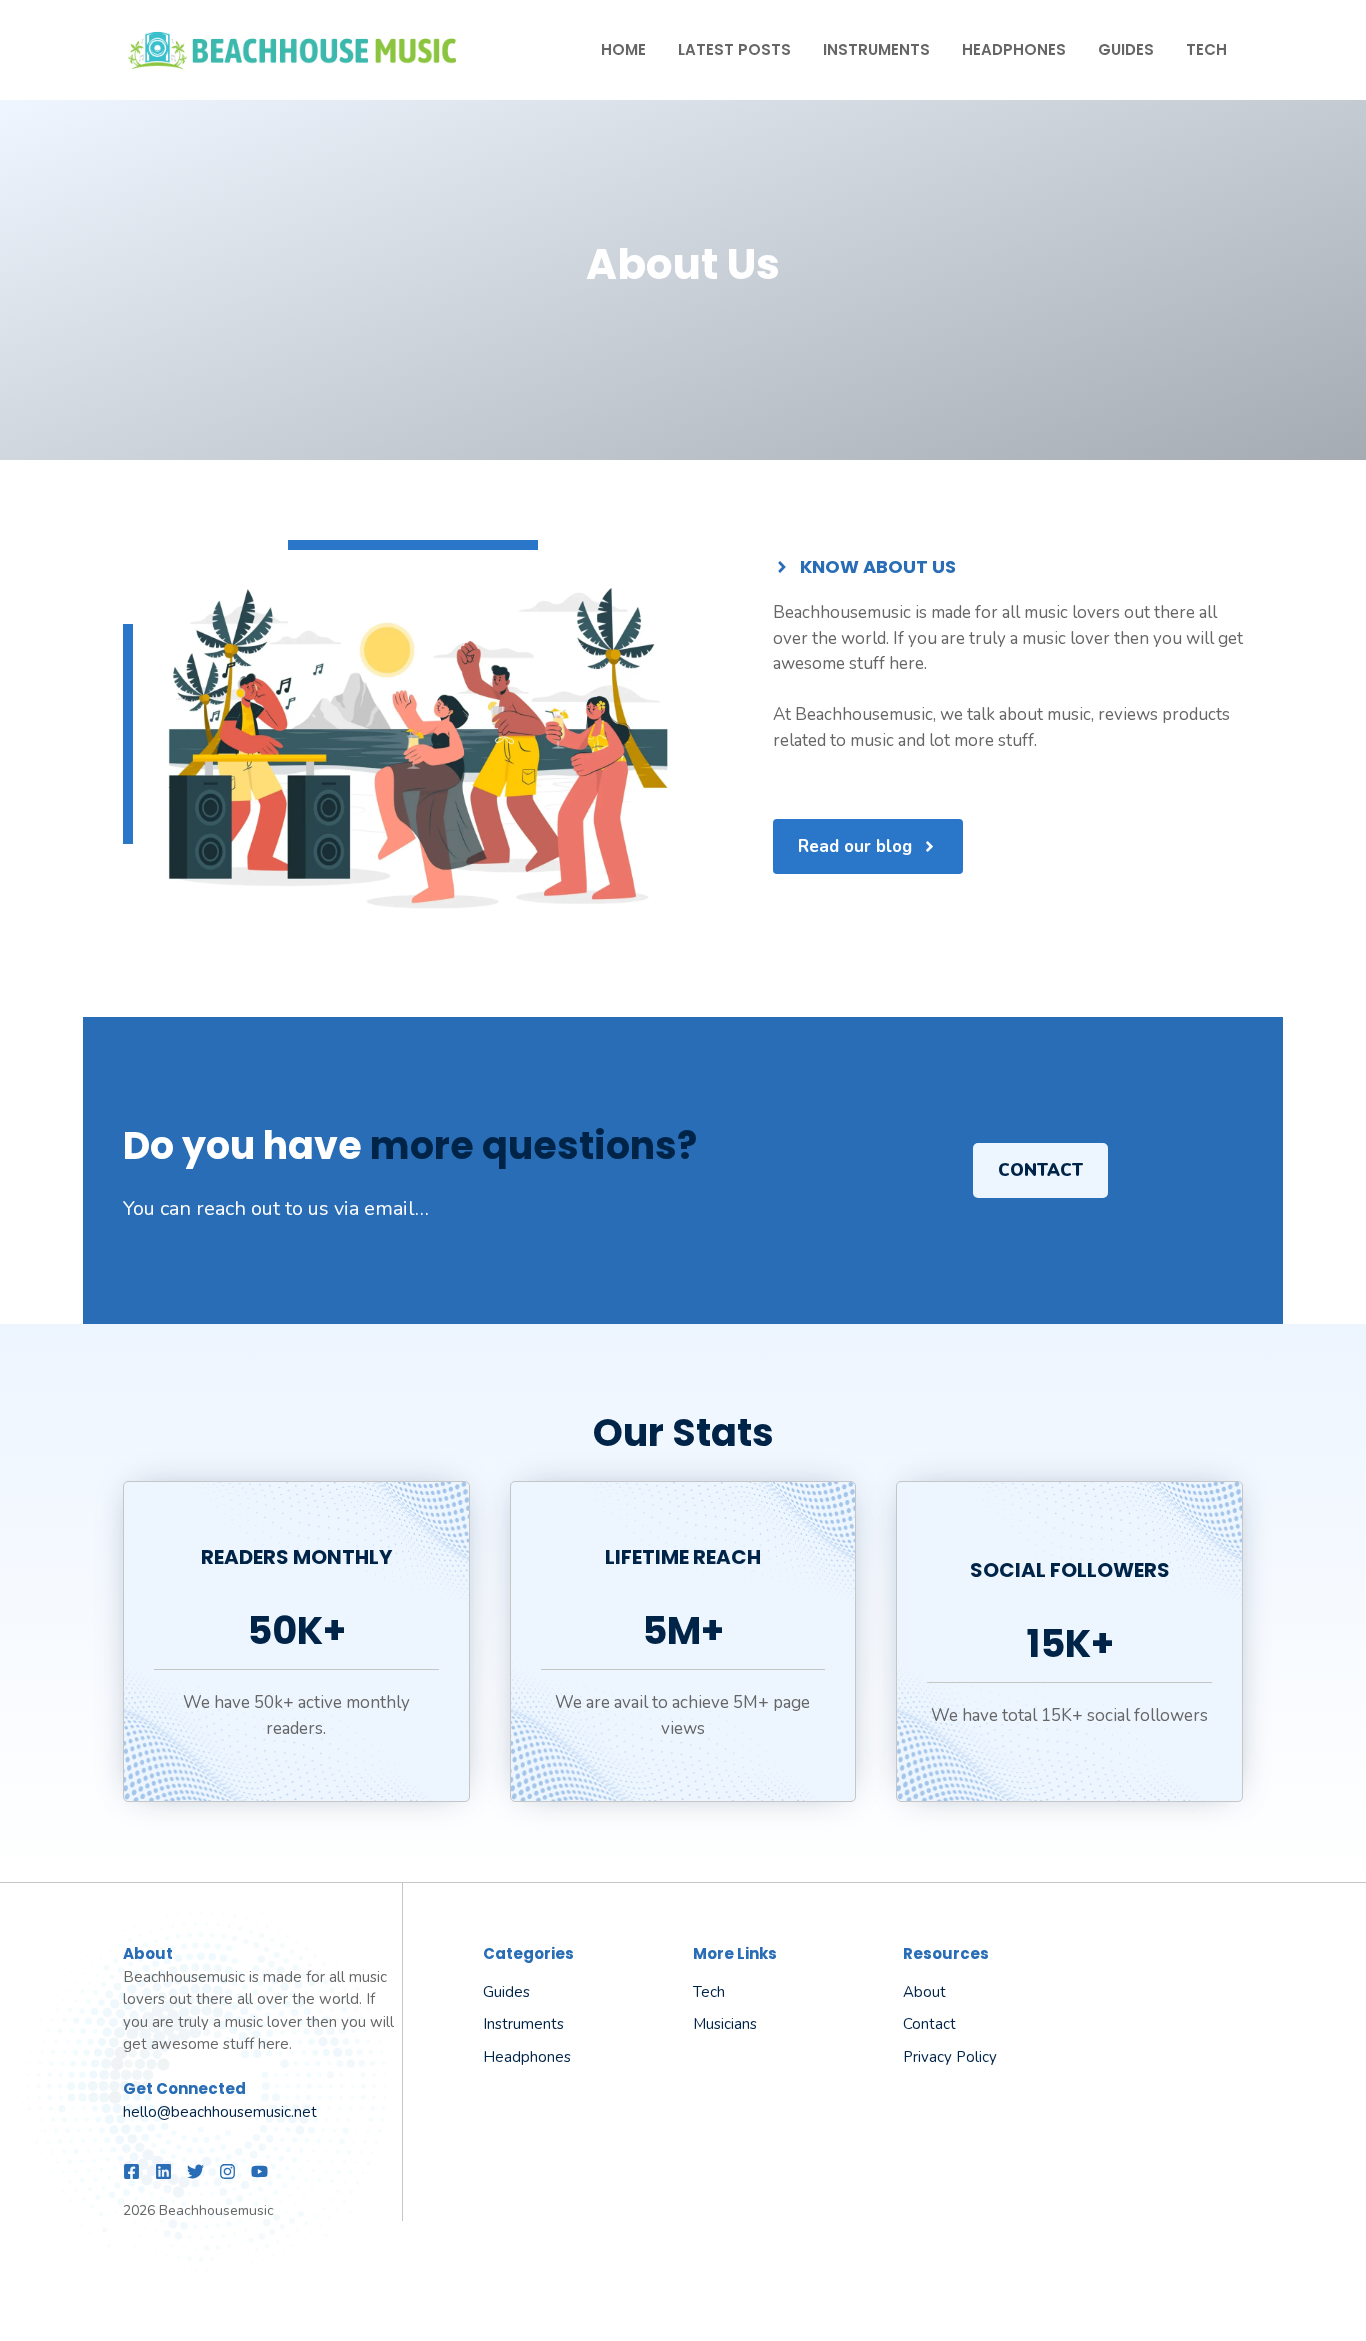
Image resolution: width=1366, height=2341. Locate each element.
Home (623, 49)
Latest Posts (734, 49)
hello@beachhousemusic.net (220, 2112)
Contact (1040, 1170)
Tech (1206, 49)
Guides (1126, 49)
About (924, 1992)
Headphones (1014, 49)
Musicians (725, 2024)
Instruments (876, 49)
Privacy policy (950, 2057)
